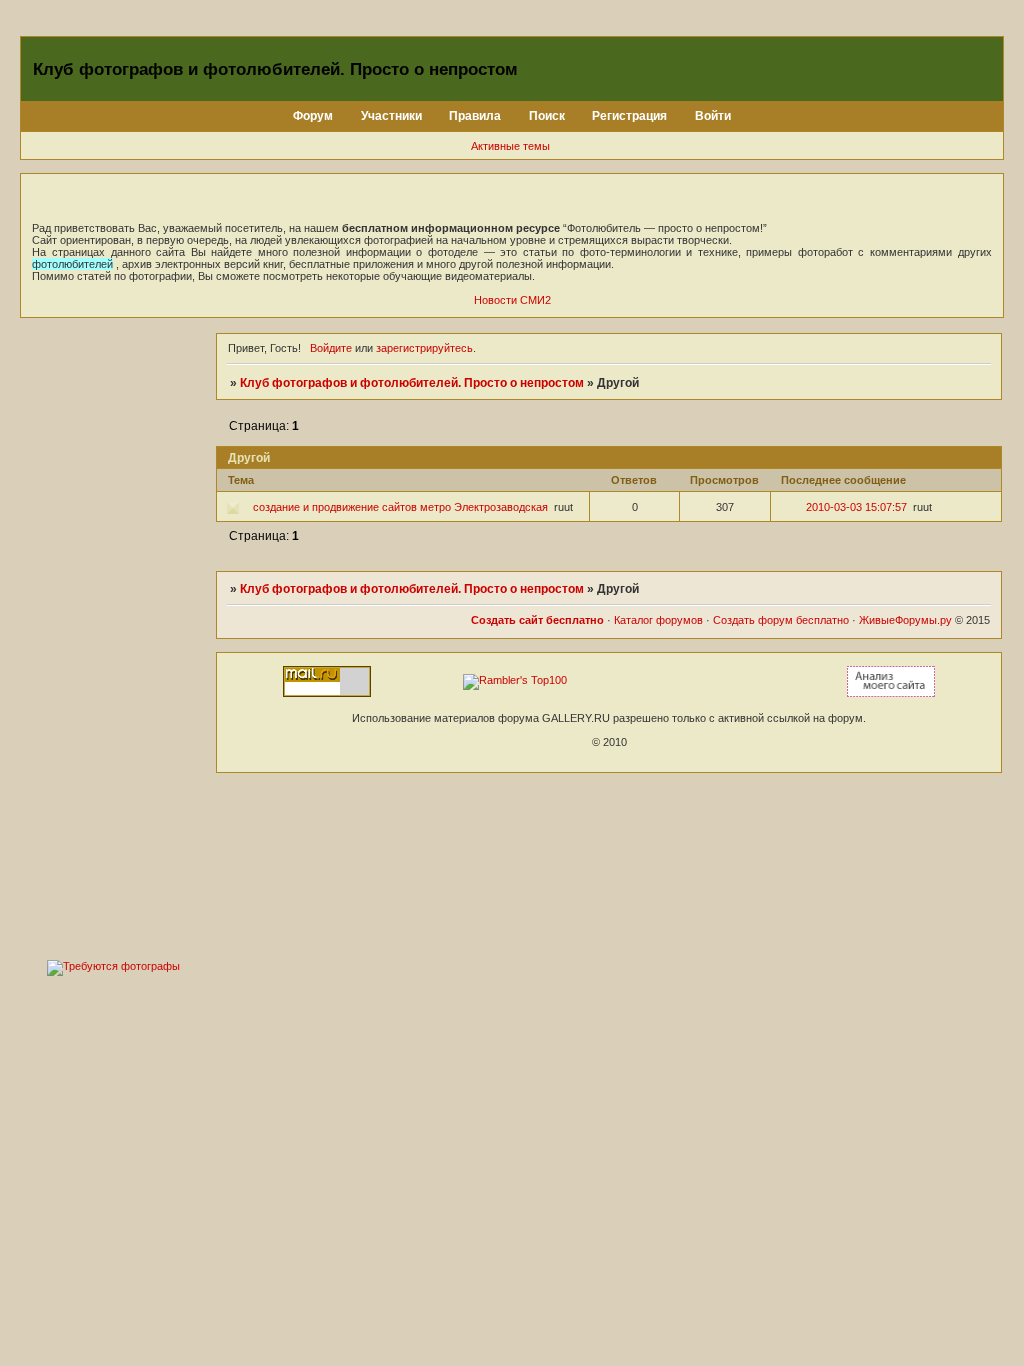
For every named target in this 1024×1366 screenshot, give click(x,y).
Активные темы (510, 146)
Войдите (331, 348)
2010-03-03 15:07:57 (856, 507)
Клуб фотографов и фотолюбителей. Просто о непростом (412, 383)
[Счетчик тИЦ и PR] (891, 693)
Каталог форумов (658, 620)
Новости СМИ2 (512, 300)
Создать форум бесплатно (781, 620)
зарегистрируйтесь (424, 348)
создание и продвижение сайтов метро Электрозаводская (400, 507)
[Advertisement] (113, 634)
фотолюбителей (72, 264)
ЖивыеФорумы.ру (905, 620)
